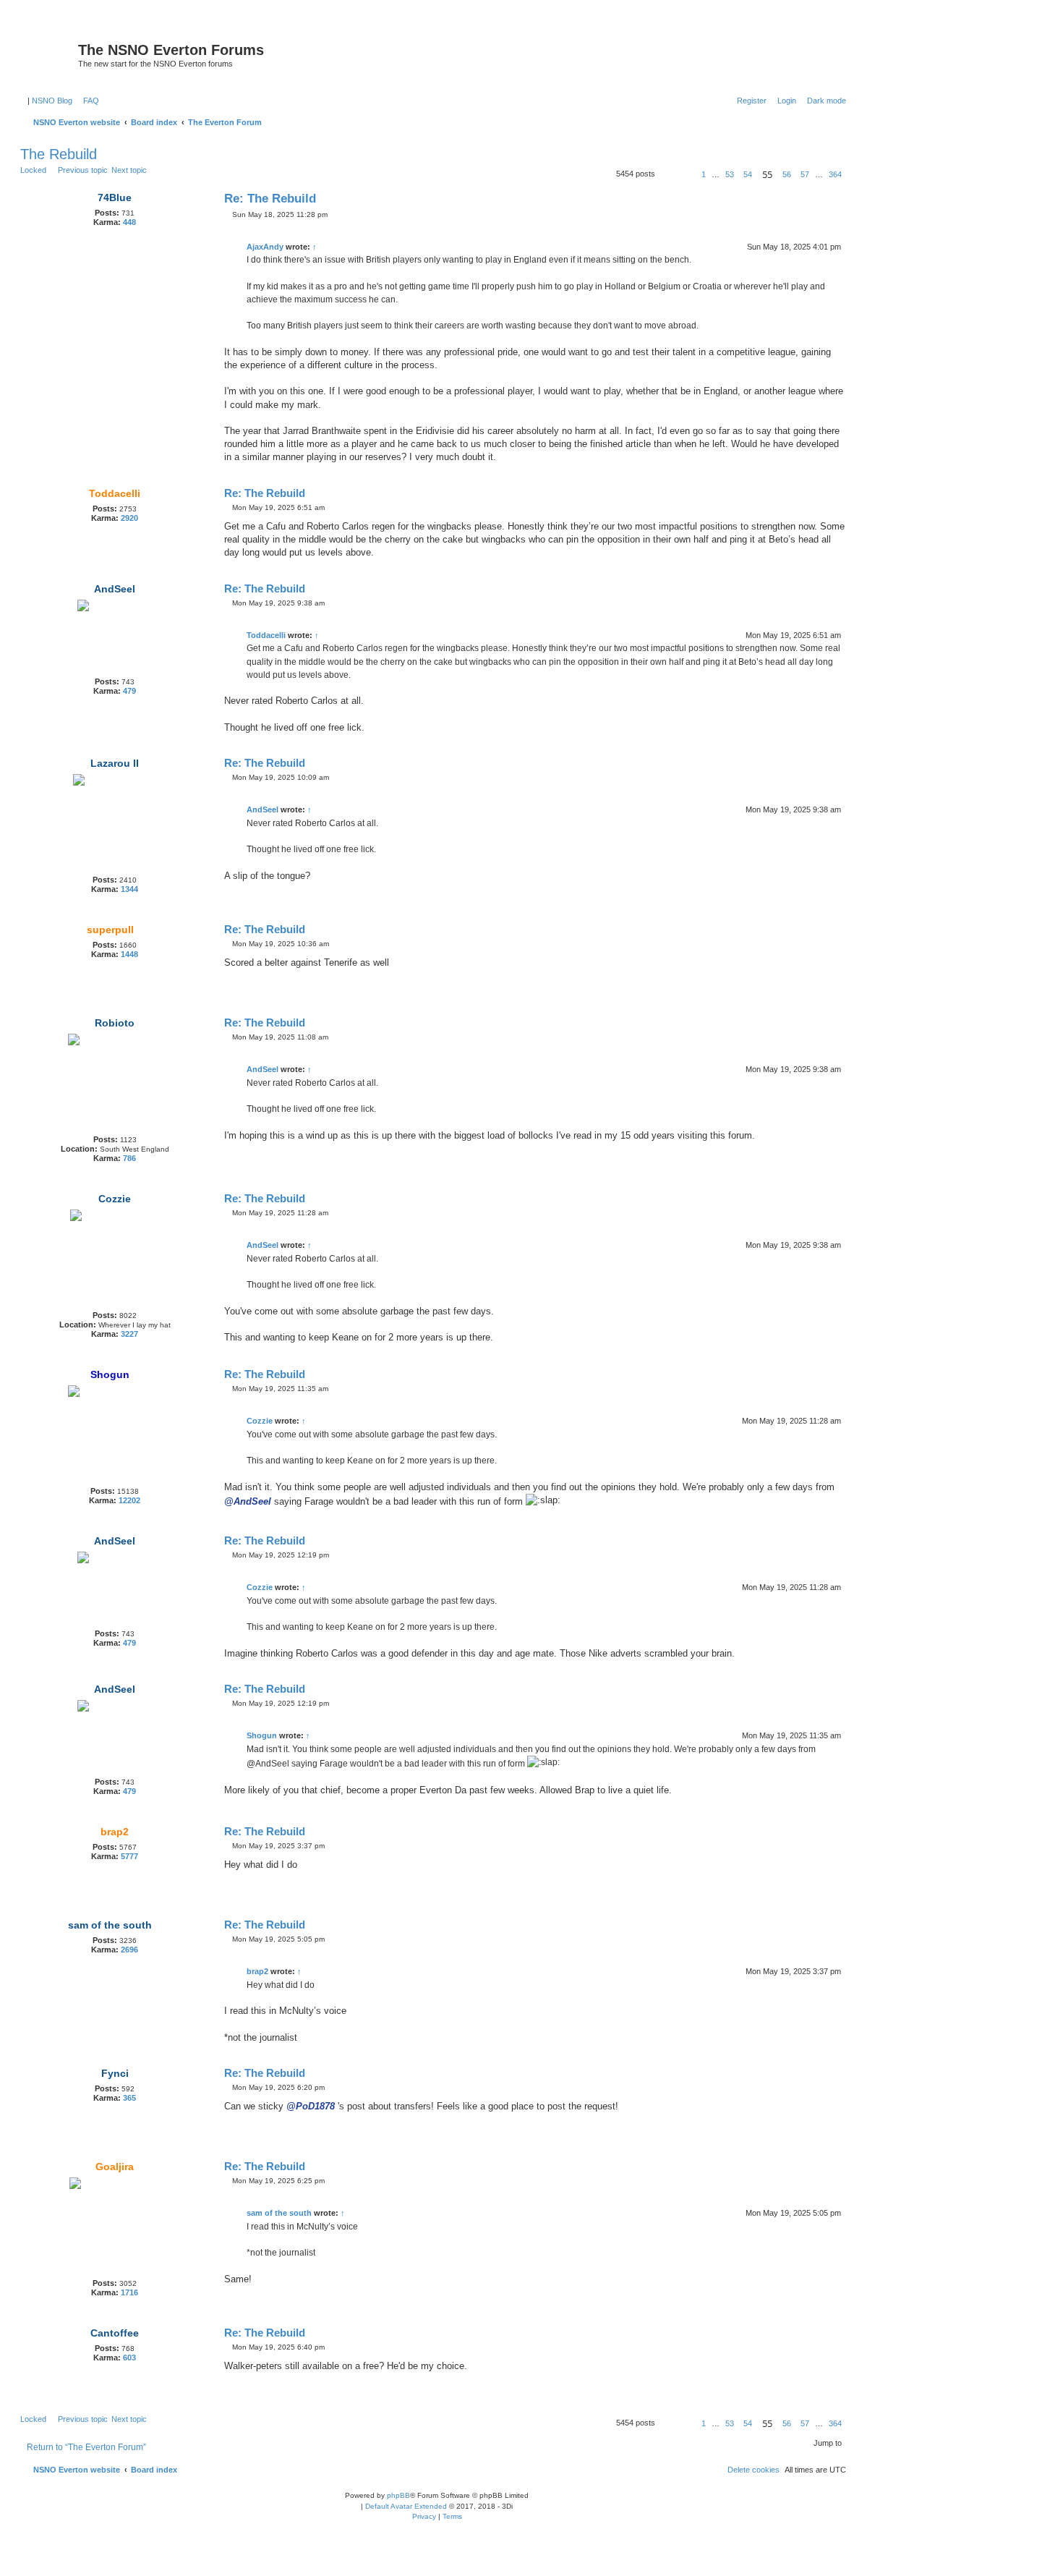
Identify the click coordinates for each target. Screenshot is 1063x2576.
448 (129, 222)
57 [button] (805, 174)
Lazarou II (115, 763)
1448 (129, 954)
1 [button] (704, 174)
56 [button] (787, 174)
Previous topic (83, 170)
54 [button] (748, 174)
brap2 (115, 1832)
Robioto (115, 1023)
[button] (673, 174)
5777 (129, 1856)
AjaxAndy (265, 247)
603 (129, 2358)
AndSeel (115, 589)
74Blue (115, 197)
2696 (129, 1950)
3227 (129, 1334)
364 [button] (835, 174)
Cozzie (115, 1199)
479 (129, 691)
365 (129, 2098)
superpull (110, 930)
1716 (129, 2292)
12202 (129, 1500)
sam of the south (110, 1925)
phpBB (398, 2495)
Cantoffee (115, 2333)
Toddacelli (115, 493)
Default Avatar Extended (406, 2506)
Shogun (110, 1374)
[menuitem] (88, 101)
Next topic (129, 170)
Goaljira (115, 2167)
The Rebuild (59, 154)
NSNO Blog (52, 101)
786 (129, 1158)
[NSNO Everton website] (51, 54)
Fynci (115, 2073)
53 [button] (730, 174)
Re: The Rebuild (270, 199)
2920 (129, 518)
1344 (129, 889)
